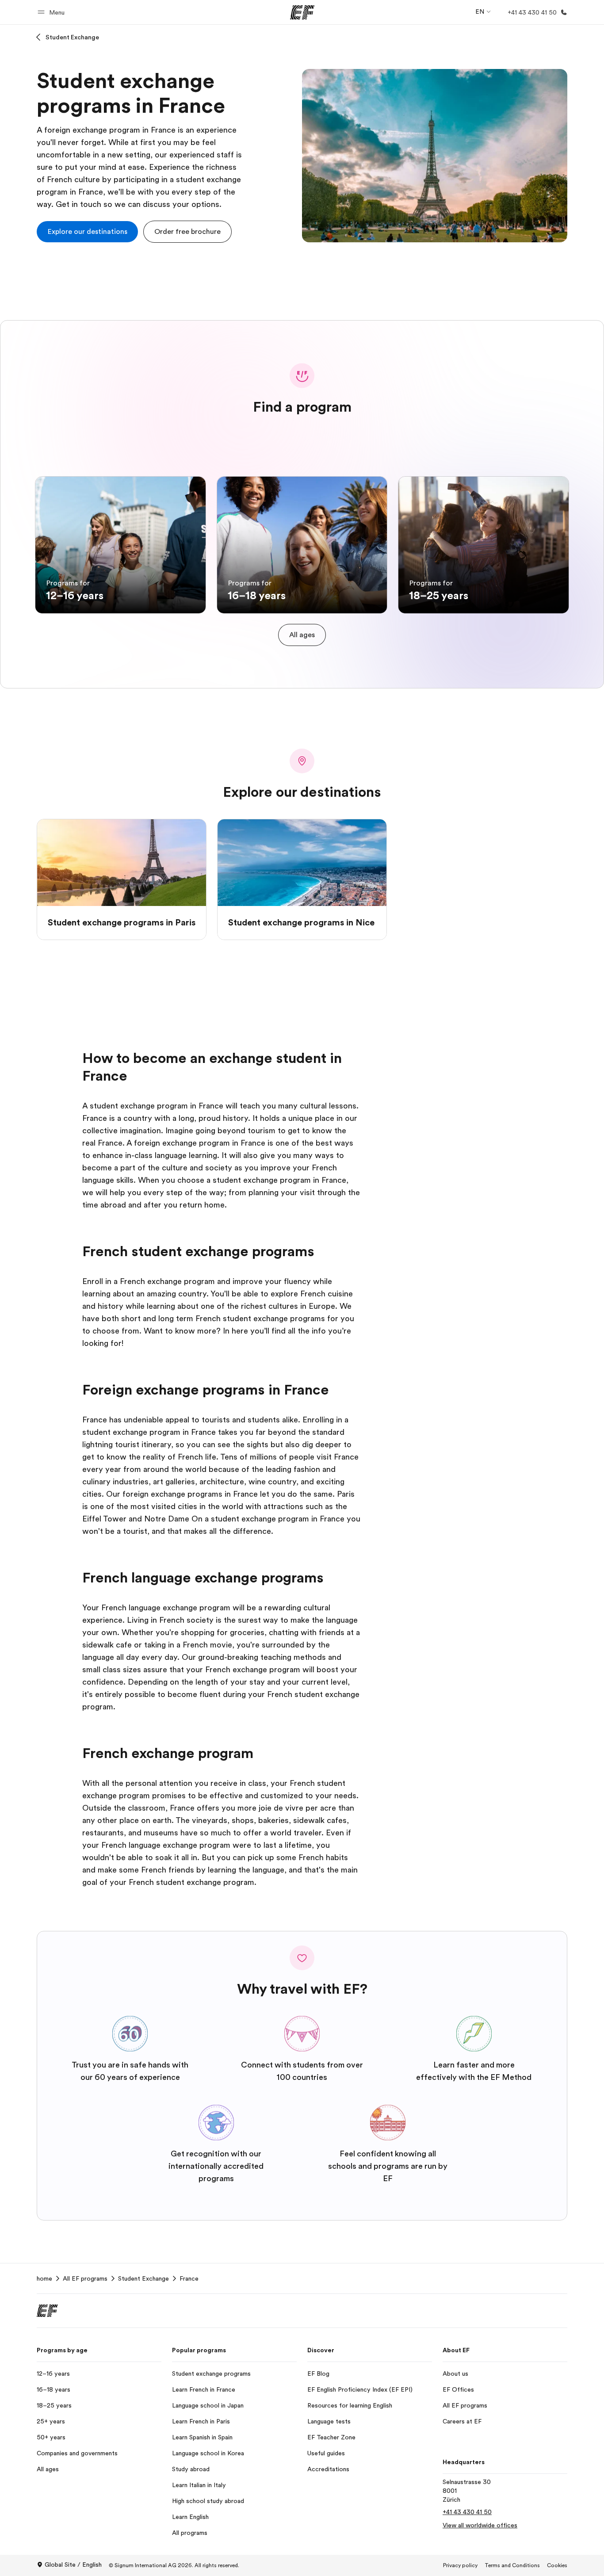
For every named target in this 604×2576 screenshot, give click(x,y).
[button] (52, 12)
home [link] (44, 2278)
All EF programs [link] (85, 2278)
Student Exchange (72, 37)
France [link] (189, 2278)
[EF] (302, 12)
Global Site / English (73, 2565)
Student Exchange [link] (143, 2278)
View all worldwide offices (480, 2525)
